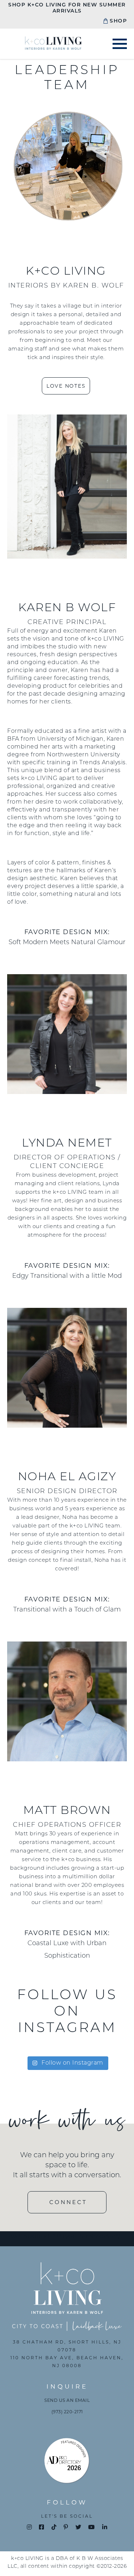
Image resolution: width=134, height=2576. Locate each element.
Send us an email (67, 2400)
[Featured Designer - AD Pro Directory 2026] (67, 2462)
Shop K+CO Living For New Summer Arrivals (67, 8)
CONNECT (68, 2202)
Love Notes (66, 386)
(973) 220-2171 (67, 2412)
